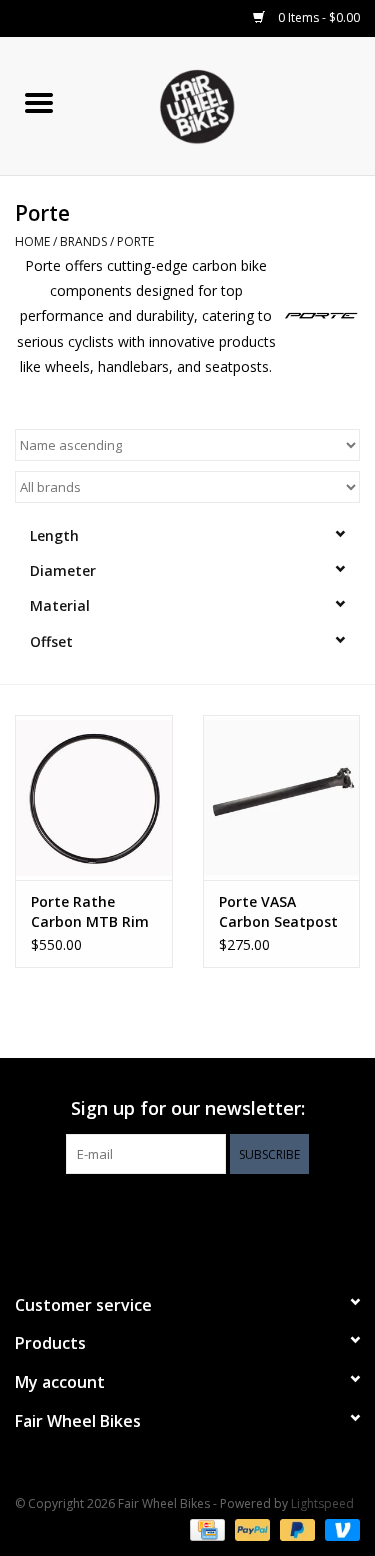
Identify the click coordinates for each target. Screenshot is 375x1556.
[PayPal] (250, 1528)
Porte (135, 241)
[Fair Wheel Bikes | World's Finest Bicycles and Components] (226, 104)
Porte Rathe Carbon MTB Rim (90, 911)
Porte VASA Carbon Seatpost (278, 911)
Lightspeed (322, 1503)
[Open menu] (39, 102)
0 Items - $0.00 (317, 17)
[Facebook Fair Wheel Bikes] (152, 1215)
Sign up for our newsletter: (188, 1108)
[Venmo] (339, 1528)
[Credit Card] (205, 1528)
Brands (83, 241)
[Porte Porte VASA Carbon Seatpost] (282, 797)
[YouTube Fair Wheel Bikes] (188, 1215)
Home (32, 241)
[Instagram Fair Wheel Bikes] (224, 1215)
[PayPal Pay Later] (295, 1528)
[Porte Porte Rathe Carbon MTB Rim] (94, 797)
